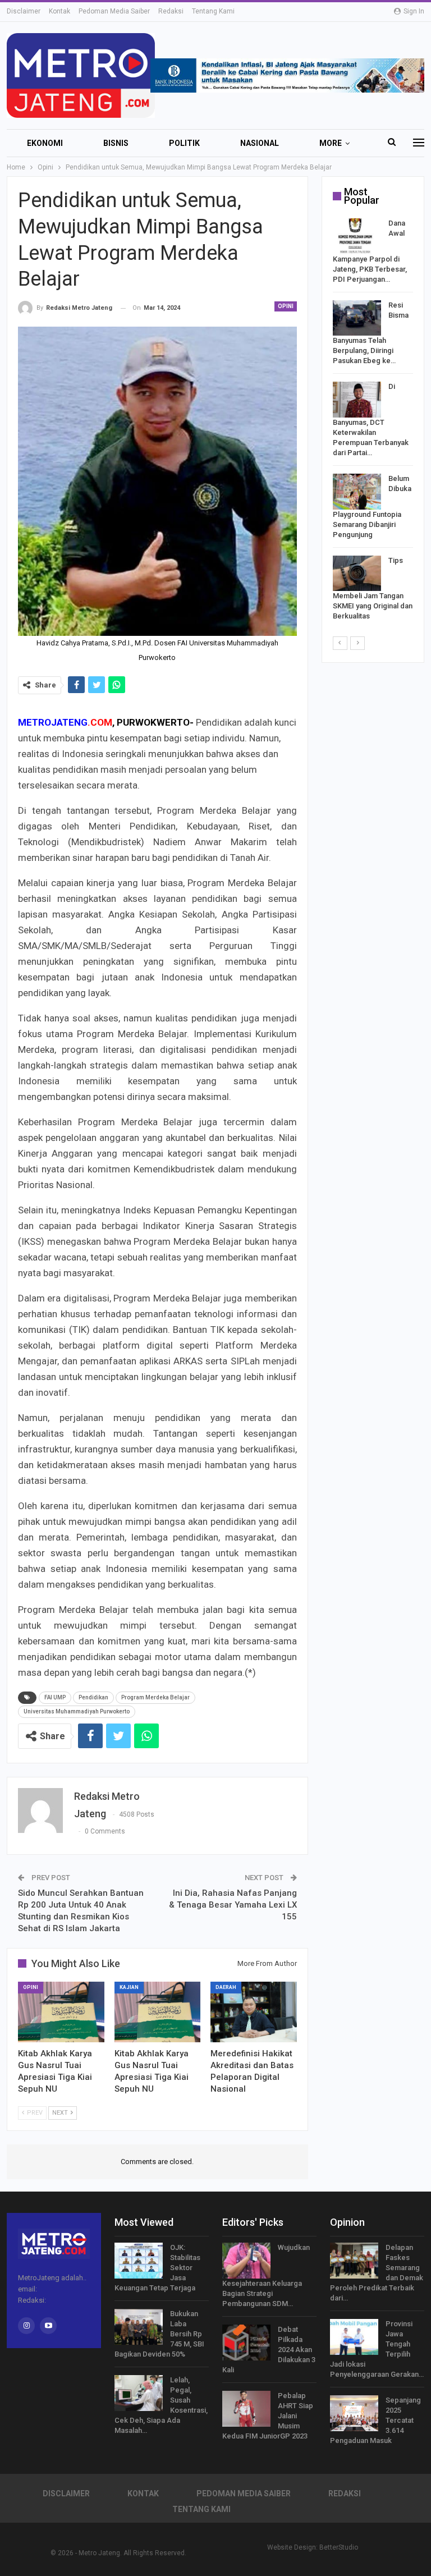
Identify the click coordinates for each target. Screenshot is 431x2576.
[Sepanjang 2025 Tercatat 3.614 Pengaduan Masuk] (354, 2413)
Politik (184, 143)
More (331, 143)
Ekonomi (45, 143)
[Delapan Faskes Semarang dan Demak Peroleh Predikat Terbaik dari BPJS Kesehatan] (354, 2261)
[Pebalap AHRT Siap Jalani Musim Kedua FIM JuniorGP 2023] (246, 2409)
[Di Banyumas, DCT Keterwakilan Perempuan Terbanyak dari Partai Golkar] (357, 400)
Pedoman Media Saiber (114, 11)
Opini (286, 306)
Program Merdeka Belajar (155, 1697)
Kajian (129, 1987)
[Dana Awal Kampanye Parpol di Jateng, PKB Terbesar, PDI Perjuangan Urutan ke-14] (357, 236)
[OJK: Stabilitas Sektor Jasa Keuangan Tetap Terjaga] (139, 2261)
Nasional (260, 143)
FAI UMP (55, 1697)
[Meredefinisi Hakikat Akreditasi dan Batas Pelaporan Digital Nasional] (254, 2012)
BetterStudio (339, 2547)
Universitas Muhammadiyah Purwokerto (77, 1711)
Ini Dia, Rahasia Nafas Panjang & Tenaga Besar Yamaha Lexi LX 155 (233, 1905)
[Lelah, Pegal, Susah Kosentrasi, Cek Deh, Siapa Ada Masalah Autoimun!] (139, 2393)
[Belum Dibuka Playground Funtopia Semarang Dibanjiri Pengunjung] (357, 492)
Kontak (59, 11)
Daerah (226, 1987)
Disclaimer (24, 11)
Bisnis (116, 143)
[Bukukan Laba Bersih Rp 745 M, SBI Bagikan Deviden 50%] (139, 2327)
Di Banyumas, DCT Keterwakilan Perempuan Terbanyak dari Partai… (371, 420)
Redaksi (171, 11)
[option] (373, 422)
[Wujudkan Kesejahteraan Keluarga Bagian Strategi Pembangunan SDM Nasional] (246, 2261)
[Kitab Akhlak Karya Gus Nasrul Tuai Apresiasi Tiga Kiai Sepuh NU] (61, 2012)
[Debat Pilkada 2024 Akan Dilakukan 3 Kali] (246, 2343)
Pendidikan (93, 1697)
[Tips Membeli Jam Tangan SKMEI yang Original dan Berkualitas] (357, 574)
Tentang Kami (213, 11)
